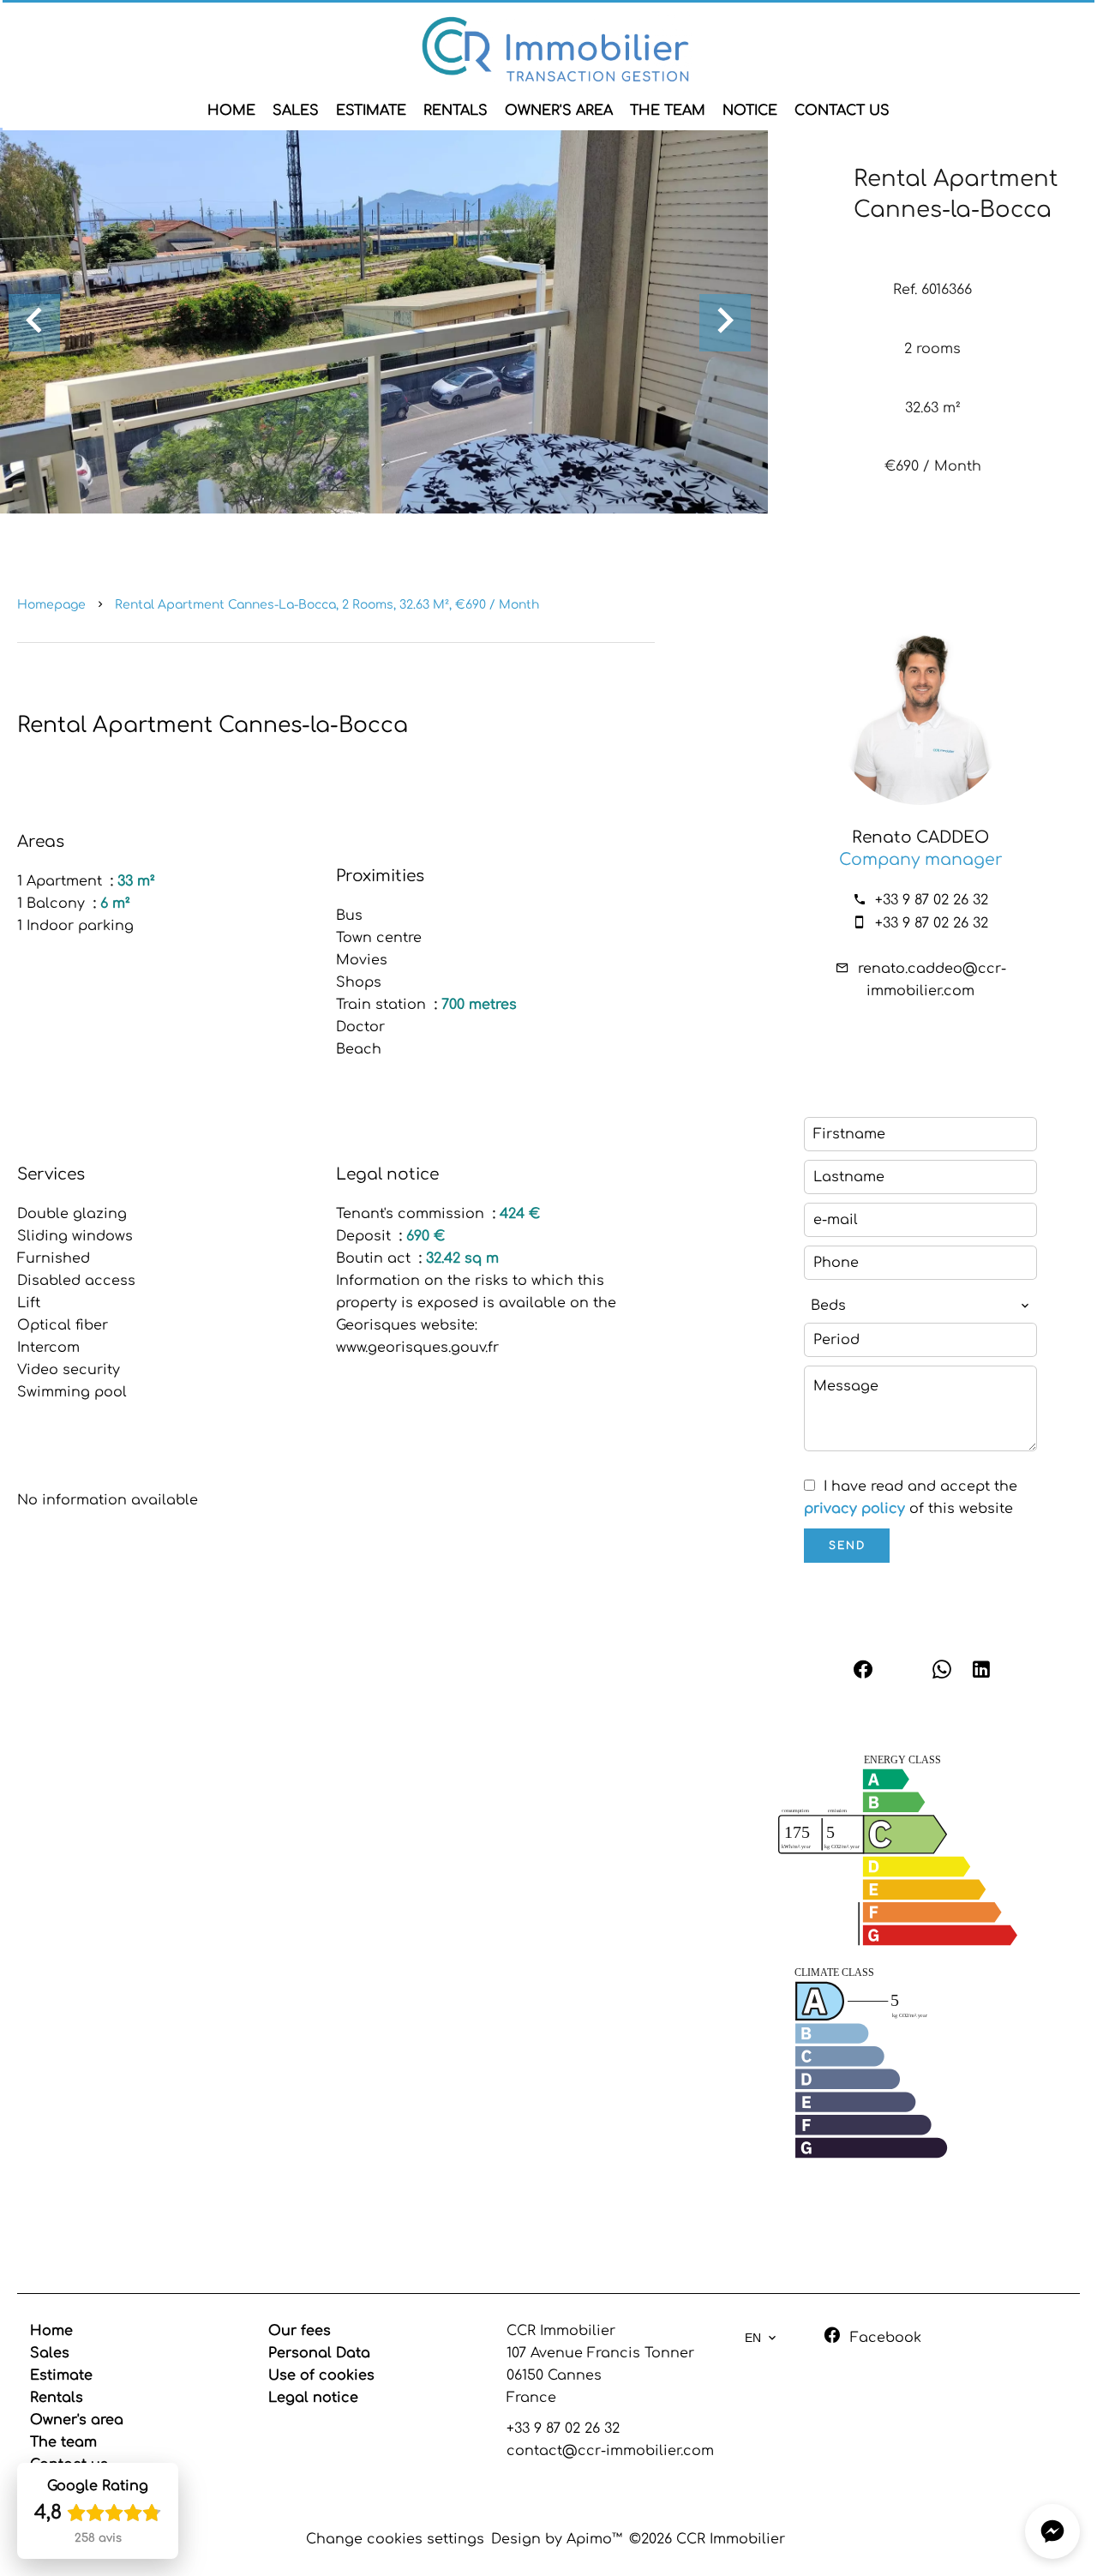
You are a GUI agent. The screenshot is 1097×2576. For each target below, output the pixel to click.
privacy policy (854, 1509)
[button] (1052, 2531)
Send (847, 1546)
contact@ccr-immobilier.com (610, 2451)
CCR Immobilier (561, 2331)
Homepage (51, 605)
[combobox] (920, 1306)
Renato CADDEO (920, 838)
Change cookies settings (395, 2539)
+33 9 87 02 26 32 (932, 900)
